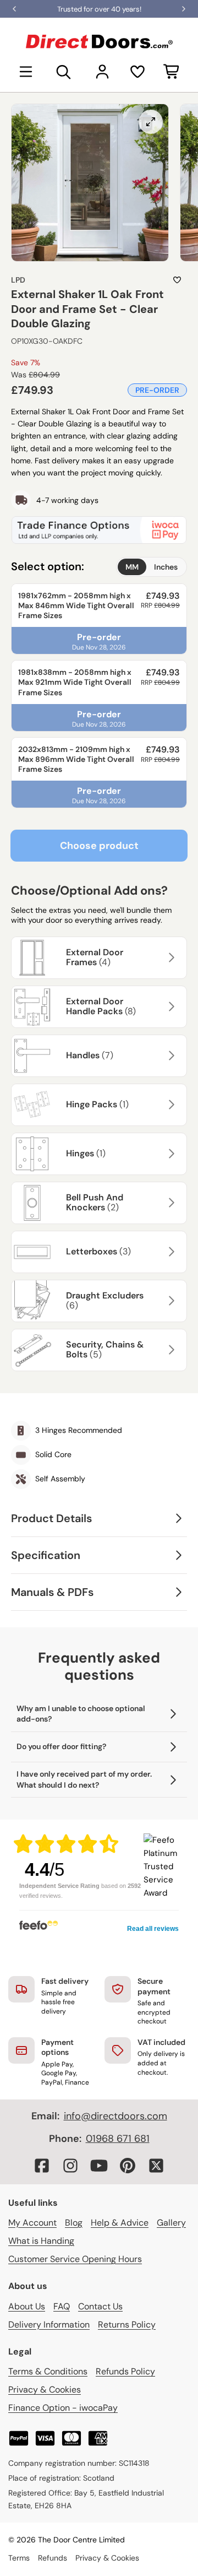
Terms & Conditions (48, 2371)
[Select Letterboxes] (170, 1252)
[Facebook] (42, 2166)
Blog (74, 2223)
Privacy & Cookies (45, 2390)
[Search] (64, 72)
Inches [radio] (166, 567)
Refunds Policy (125, 2371)
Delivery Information (49, 2325)
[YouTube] (99, 2166)
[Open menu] (26, 72)
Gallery (171, 2223)
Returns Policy (127, 2325)
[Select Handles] (170, 1056)
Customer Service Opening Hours (75, 2259)
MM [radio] (132, 567)
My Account (32, 2223)
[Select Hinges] (170, 1154)
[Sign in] (102, 72)
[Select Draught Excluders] (170, 1301)
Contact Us (100, 2306)
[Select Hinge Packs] (170, 1105)
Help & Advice (120, 2223)
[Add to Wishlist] (177, 280)
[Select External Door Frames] (170, 957)
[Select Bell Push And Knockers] (170, 1203)
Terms (19, 2558)
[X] (156, 2166)
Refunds (53, 2558)
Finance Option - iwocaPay (63, 2408)
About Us (27, 2306)
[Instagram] (70, 2166)
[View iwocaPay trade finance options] (99, 530)
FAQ (62, 2306)
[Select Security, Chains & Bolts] (170, 1350)
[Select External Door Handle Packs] (170, 1006)
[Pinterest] (128, 2166)
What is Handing (41, 2241)
